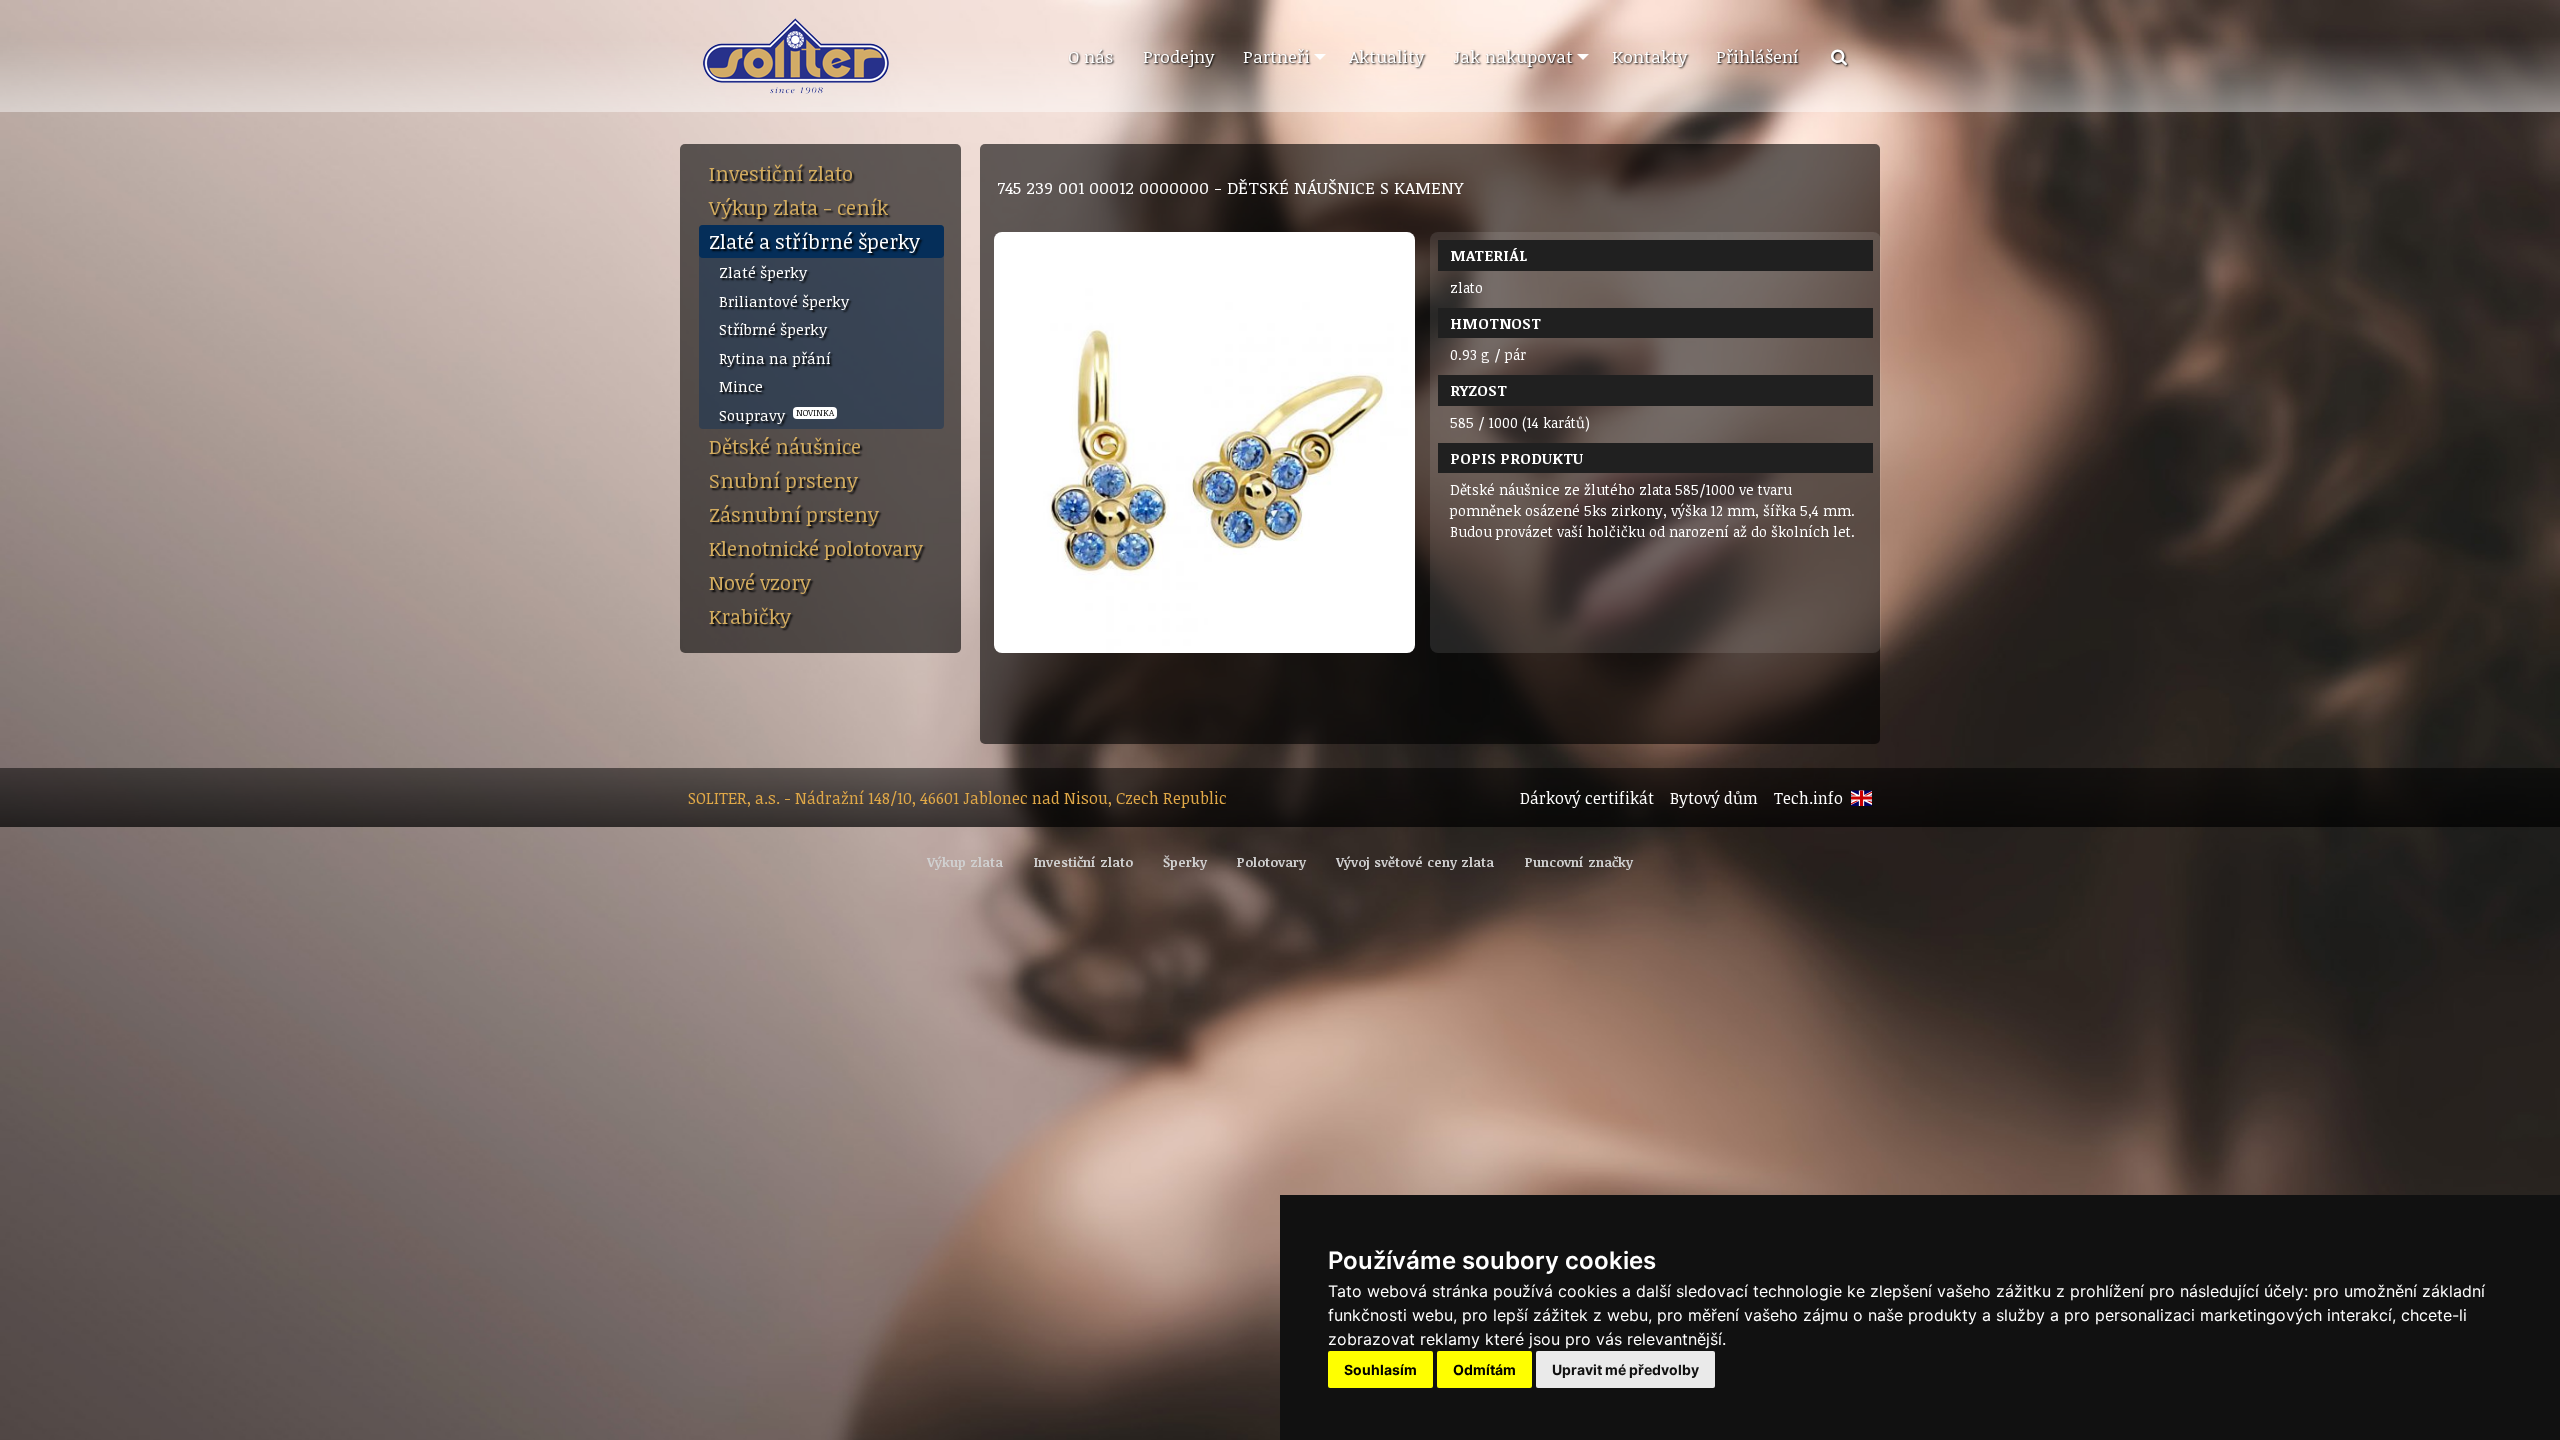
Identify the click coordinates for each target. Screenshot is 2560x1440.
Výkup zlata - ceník (798, 207)
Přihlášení (1757, 56)
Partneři (1276, 56)
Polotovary (1271, 862)
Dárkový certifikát (1587, 798)
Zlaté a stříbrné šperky (814, 241)
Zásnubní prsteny (794, 514)
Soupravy (776, 415)
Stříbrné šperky (773, 329)
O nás (1090, 56)
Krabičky (750, 616)
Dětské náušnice (785, 446)
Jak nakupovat (1513, 56)
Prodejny (1178, 56)
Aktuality (1386, 56)
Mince (741, 386)
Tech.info (1808, 798)
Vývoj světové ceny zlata (1415, 862)
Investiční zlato (781, 173)
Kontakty (1649, 56)
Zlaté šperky (763, 272)
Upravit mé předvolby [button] (1625, 1369)
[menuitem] (1090, 57)
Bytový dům (1714, 798)
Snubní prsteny (783, 480)
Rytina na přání (775, 358)
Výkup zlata (965, 862)
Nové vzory (760, 582)
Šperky (1185, 862)
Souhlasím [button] (1380, 1369)
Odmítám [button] (1484, 1369)
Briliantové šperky (784, 301)
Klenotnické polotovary (816, 548)
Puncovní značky (1579, 862)
